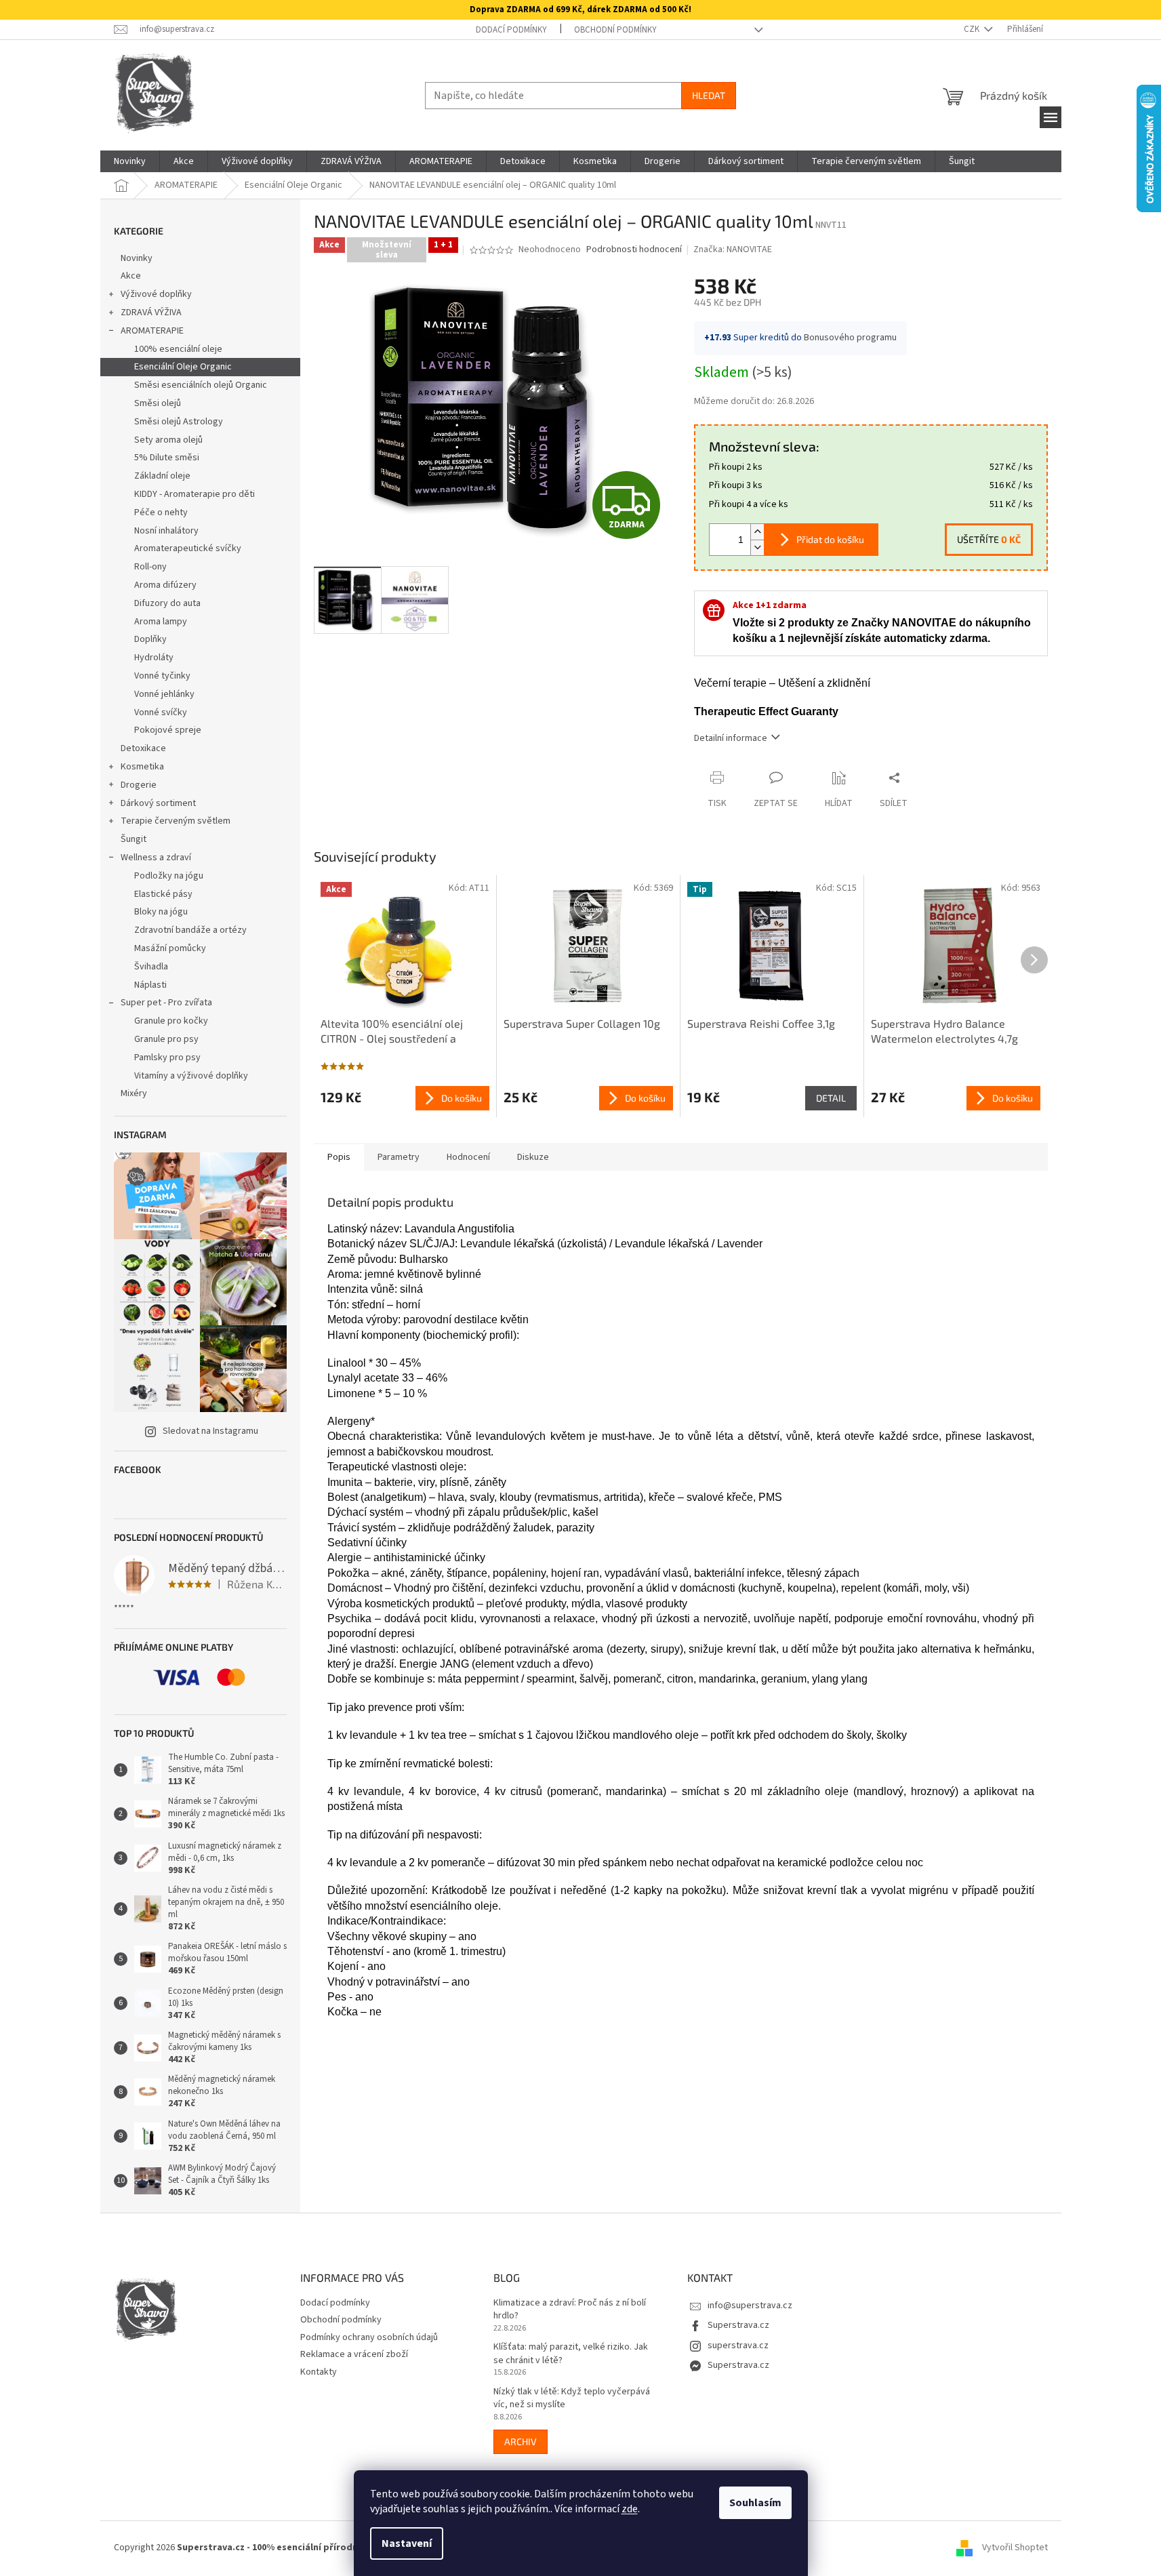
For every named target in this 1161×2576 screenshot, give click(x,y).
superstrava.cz (738, 2346)
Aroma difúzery (165, 585)
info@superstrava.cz (750, 2306)
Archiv (521, 2441)
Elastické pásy (163, 894)
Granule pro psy (166, 1039)
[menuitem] (130, 161)
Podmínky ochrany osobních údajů (369, 2337)
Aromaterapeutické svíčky (188, 548)
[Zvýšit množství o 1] (757, 532)
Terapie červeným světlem (176, 821)
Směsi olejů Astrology (179, 422)
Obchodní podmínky (615, 30)
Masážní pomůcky (170, 948)
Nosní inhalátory (166, 531)
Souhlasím (755, 2503)
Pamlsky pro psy (167, 1058)
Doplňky (150, 639)
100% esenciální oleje (178, 349)
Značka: (733, 249)
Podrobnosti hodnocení (634, 250)
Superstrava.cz (738, 2325)
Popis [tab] (339, 1157)
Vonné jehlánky (164, 694)
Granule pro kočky (171, 1021)
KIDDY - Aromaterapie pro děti (195, 494)
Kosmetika (142, 767)
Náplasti (150, 985)
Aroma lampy (161, 622)
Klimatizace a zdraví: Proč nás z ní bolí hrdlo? (570, 2310)
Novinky (137, 258)
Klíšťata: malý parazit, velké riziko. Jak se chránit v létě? (571, 2354)
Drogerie (139, 785)
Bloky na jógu (161, 912)
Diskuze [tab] (533, 1157)
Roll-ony (150, 567)
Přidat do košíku (830, 539)
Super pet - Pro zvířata (166, 1003)
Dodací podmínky (511, 30)
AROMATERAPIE (152, 331)
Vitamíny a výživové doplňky (191, 1076)
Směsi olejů (158, 403)
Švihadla (151, 967)
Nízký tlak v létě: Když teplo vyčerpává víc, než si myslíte (572, 2398)
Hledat (709, 95)
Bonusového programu (850, 338)
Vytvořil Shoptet (1015, 2548)
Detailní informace (731, 738)
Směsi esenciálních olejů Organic (201, 385)
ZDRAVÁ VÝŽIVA (151, 313)
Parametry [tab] (399, 1157)
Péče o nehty (161, 512)
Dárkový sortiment (158, 803)
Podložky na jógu (169, 876)
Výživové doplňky (156, 294)
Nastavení (407, 2543)
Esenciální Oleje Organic (183, 367)
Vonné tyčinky (162, 676)
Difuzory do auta (167, 603)
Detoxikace (143, 748)
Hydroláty (154, 658)
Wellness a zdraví (156, 858)
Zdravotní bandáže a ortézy (190, 930)
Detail (831, 1098)
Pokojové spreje (168, 730)
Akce (131, 276)
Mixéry (134, 1093)
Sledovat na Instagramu (210, 1431)
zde (630, 2509)
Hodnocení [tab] (468, 1157)
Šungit (134, 839)
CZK (973, 29)
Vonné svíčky (161, 712)
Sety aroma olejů (168, 440)
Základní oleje (162, 476)
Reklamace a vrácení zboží (354, 2354)
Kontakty (319, 2372)
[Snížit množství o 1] (757, 547)
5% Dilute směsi (167, 458)
